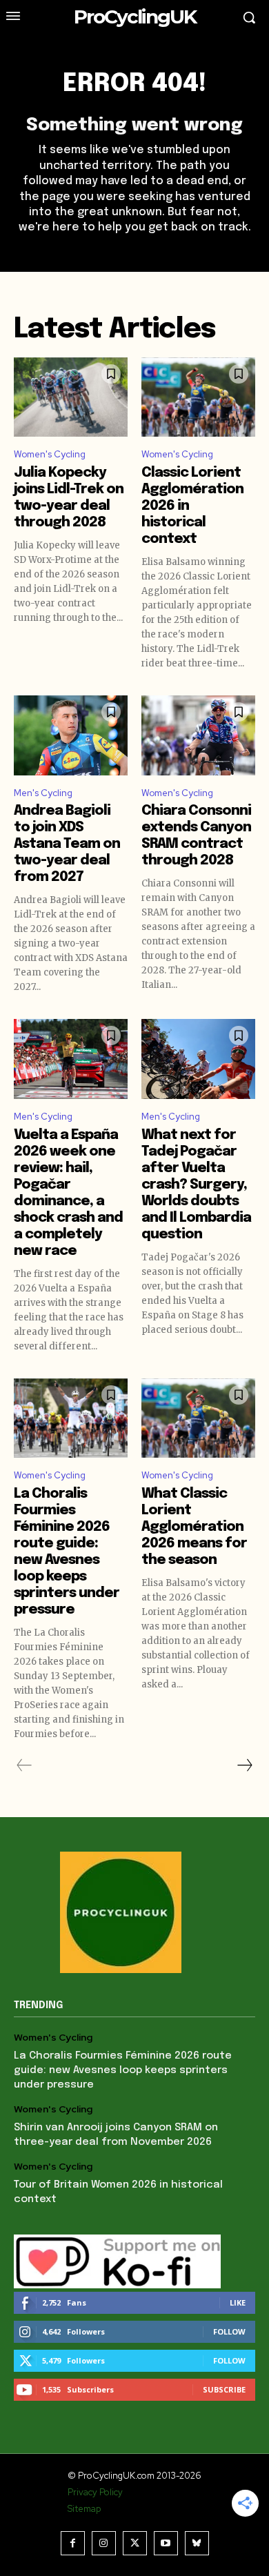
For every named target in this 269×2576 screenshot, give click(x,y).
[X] (135, 2543)
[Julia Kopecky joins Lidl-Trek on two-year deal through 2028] (71, 397)
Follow (229, 2331)
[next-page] (244, 1765)
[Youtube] (166, 2543)
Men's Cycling (43, 793)
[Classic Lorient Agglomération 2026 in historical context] (198, 397)
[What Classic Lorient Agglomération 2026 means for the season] (198, 1418)
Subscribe (224, 2389)
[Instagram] (104, 2543)
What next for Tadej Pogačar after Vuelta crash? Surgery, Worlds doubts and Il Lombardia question (196, 1185)
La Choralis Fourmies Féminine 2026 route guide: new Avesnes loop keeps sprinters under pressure (123, 2070)
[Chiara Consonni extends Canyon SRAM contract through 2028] (198, 735)
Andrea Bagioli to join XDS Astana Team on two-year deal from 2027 (67, 844)
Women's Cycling (50, 454)
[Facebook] (73, 2543)
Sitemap (84, 2509)
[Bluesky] (197, 2543)
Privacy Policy (95, 2492)
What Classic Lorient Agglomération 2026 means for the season (194, 1527)
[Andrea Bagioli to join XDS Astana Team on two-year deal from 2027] (71, 735)
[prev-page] (24, 1765)
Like (238, 2302)
